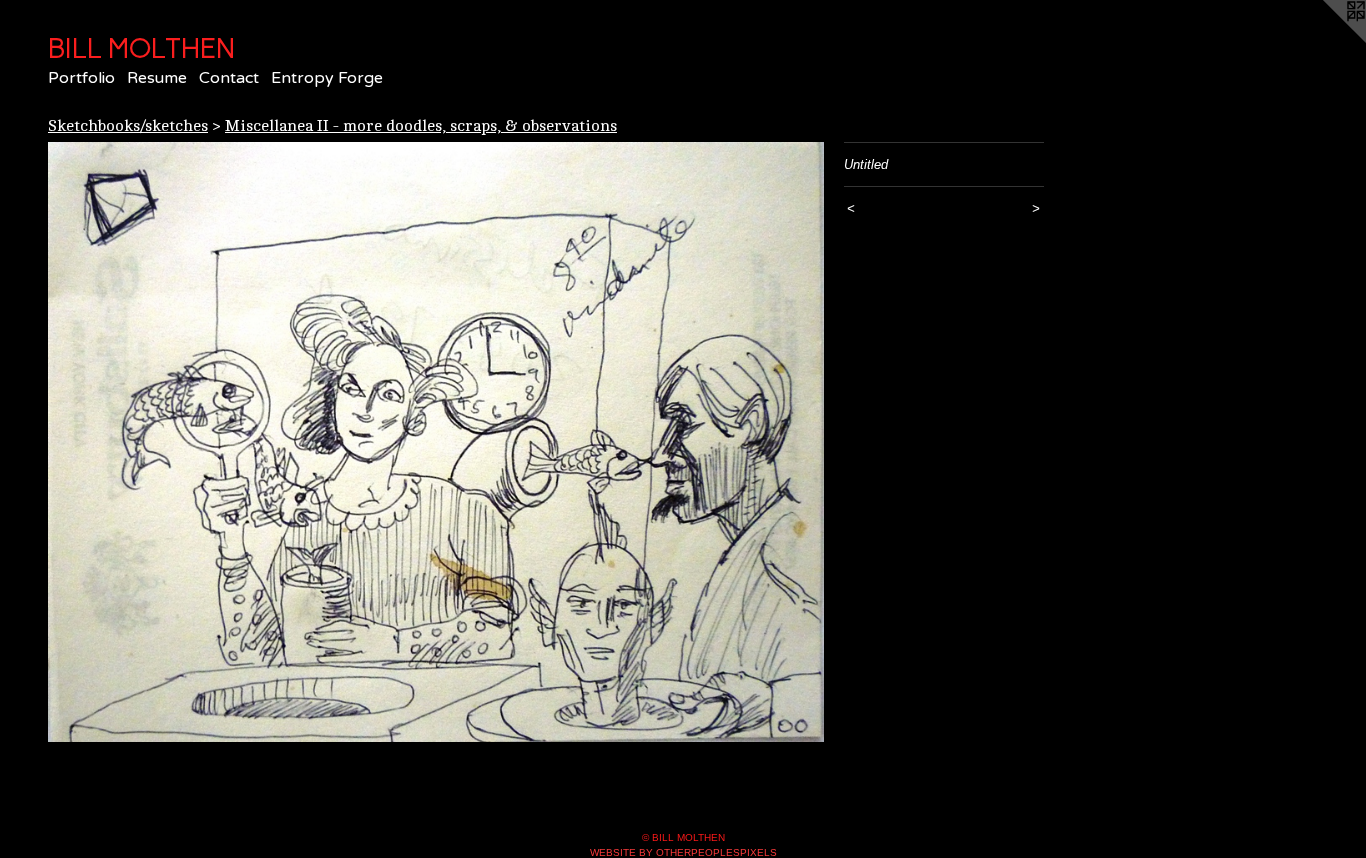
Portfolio (81, 78)
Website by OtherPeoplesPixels (683, 852)
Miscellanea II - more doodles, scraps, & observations (421, 126)
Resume (157, 78)
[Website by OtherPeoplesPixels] (1326, 40)
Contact (229, 78)
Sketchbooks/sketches (128, 126)
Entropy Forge (327, 78)
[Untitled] (436, 442)
